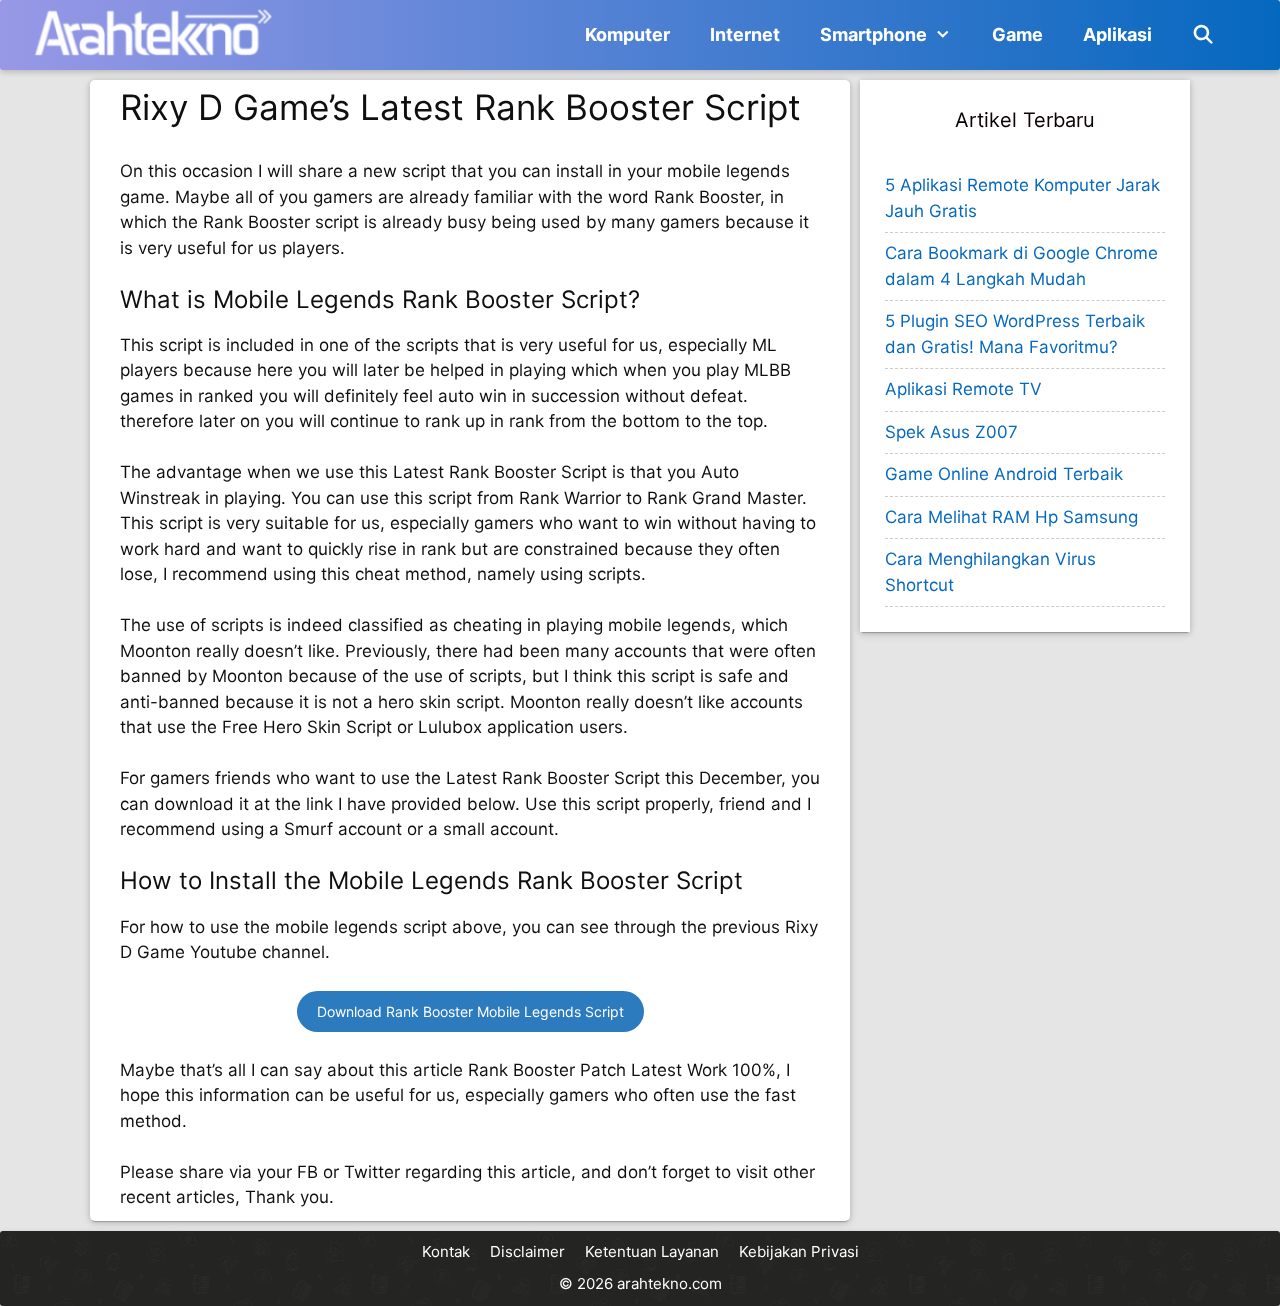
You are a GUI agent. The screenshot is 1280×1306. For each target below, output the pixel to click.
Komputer (627, 34)
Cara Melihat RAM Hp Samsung (1011, 517)
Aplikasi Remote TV (963, 389)
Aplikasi (1117, 34)
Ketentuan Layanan (652, 1251)
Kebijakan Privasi (799, 1251)
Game (1017, 34)
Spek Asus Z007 (951, 432)
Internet (745, 34)
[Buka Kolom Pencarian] (1203, 35)
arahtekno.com (669, 1283)
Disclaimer (527, 1251)
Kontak (446, 1251)
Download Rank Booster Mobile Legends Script (470, 1011)
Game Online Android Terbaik (1004, 474)
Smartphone (873, 34)
